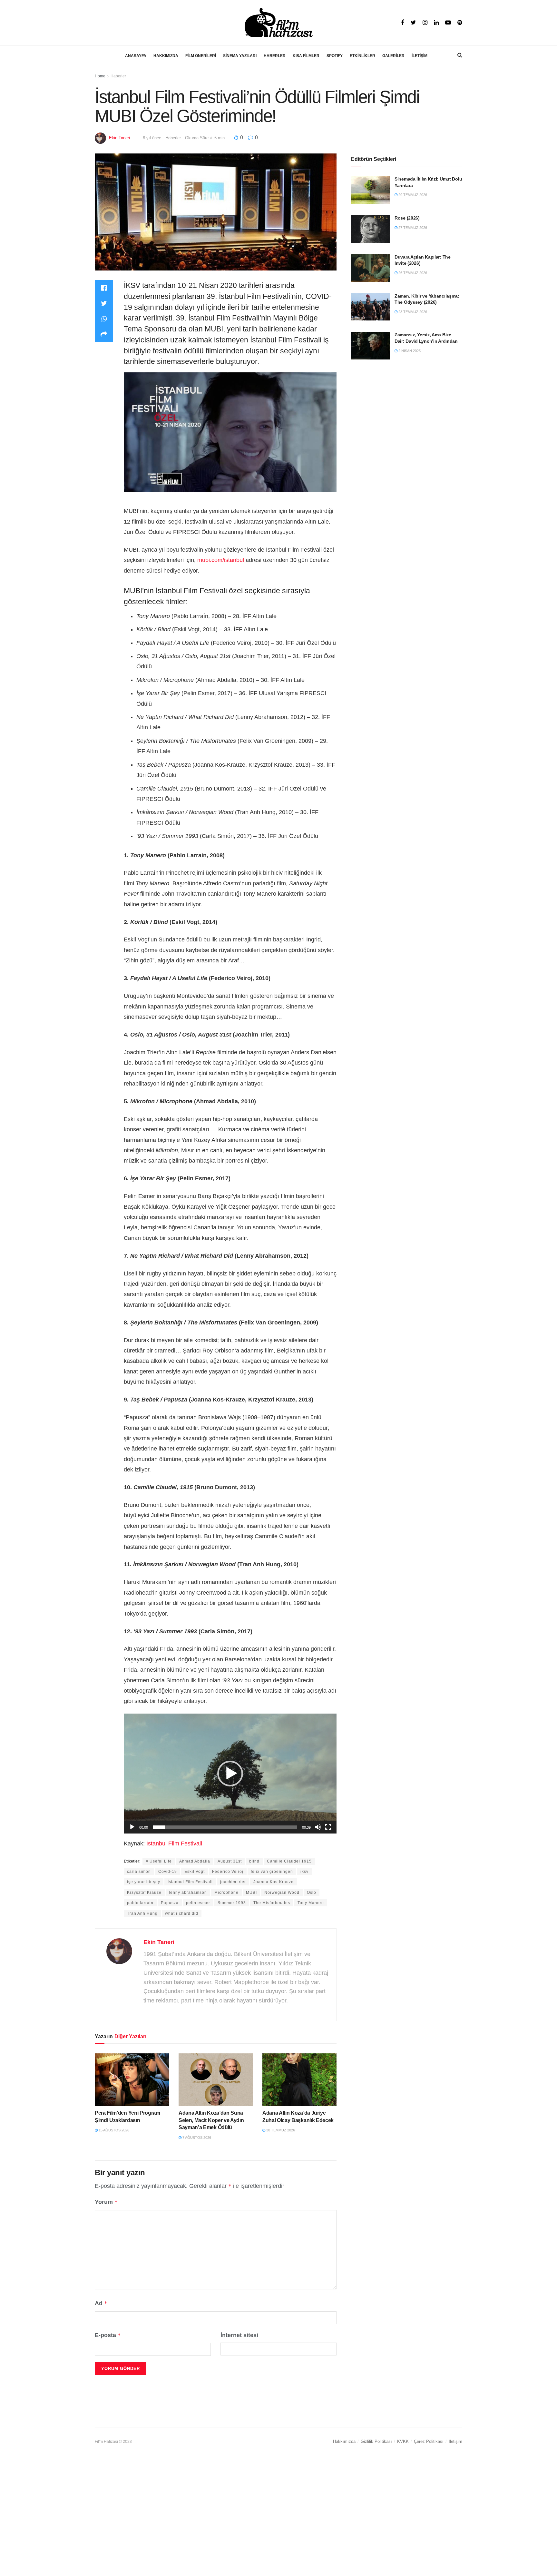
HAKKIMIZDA (166, 56)
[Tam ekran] (328, 1827)
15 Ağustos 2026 (113, 2130)
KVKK (403, 2441)
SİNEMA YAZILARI (240, 56)
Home (100, 76)
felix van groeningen (272, 1872)
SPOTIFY (335, 56)
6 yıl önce (152, 138)
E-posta (108, 2335)
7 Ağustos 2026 (196, 2138)
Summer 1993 (232, 1903)
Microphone (226, 1893)
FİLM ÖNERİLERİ (201, 56)
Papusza (170, 1903)
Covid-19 (168, 1872)
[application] (230, 1773)
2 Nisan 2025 (409, 351)
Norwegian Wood (282, 1893)
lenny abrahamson (188, 1893)
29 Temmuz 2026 (412, 195)
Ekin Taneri (119, 138)
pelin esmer (198, 1903)
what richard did (182, 1913)
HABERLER (275, 56)
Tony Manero (311, 1903)
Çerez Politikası (429, 2441)
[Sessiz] (318, 1827)
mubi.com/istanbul (221, 560)
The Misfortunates (272, 1903)
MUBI (251, 1893)
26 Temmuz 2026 (412, 273)
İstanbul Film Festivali (174, 1844)
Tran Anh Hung (142, 1913)
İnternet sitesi (239, 2335)
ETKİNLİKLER (362, 56)
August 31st (230, 1861)
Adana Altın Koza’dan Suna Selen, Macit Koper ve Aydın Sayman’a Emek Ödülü (211, 2120)
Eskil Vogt (195, 1872)
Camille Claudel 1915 (289, 1861)
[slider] (225, 1827)
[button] (230, 1774)
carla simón (139, 1872)
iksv (304, 1872)
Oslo (312, 1893)
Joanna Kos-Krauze (274, 1882)
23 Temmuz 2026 (412, 312)
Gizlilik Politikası (376, 2441)
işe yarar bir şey (144, 1882)
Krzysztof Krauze (144, 1893)
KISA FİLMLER (306, 56)
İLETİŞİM (420, 56)
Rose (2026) (407, 218)
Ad (101, 2303)
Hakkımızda (344, 2441)
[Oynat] (132, 1827)
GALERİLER (393, 56)
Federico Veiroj (228, 1872)
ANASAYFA (136, 56)
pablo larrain (140, 1903)
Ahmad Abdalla (195, 1861)
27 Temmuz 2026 (412, 228)
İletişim (455, 2441)
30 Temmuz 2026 (280, 2130)
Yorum (106, 2202)
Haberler (118, 76)
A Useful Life (159, 1861)
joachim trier (233, 1882)
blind (254, 1861)
